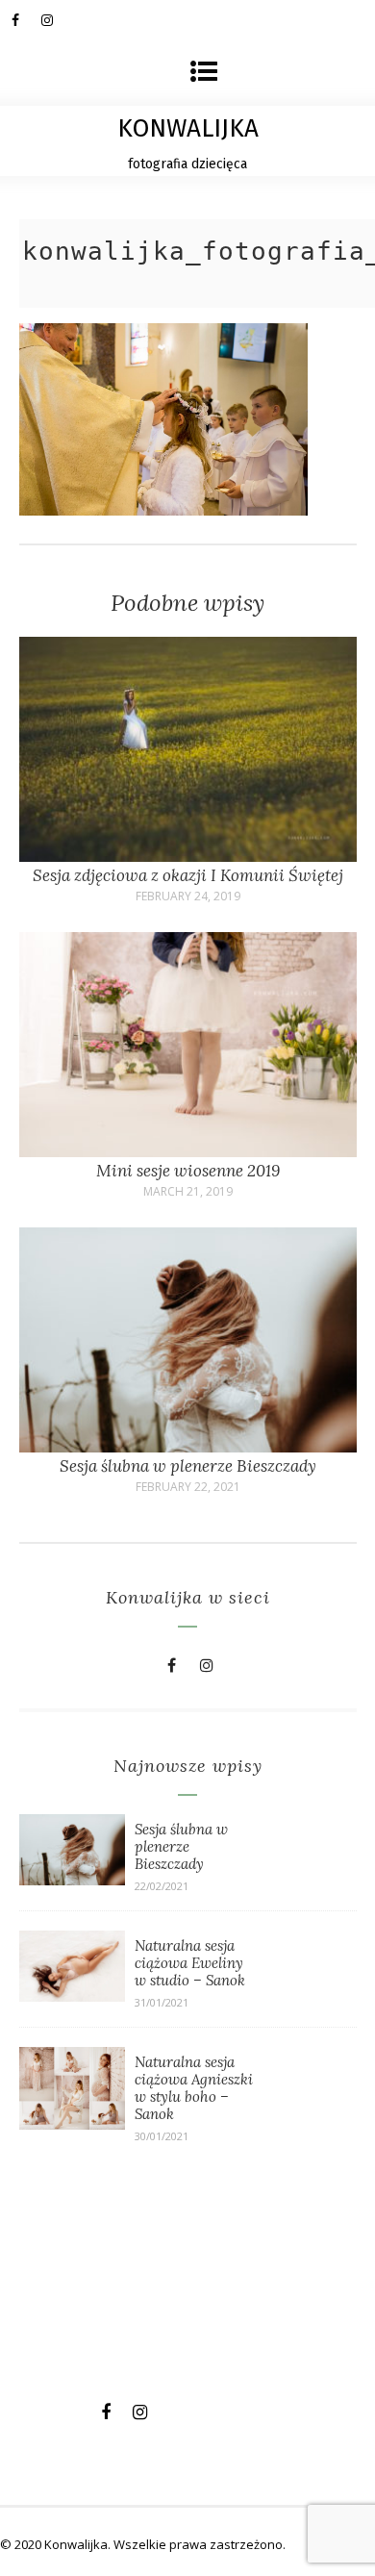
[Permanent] (188, 856)
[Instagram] (56, 19)
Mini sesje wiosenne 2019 (188, 1171)
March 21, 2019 (188, 1192)
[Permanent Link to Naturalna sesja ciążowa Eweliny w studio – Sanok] (72, 1996)
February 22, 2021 (188, 1487)
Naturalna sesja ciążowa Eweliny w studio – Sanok (190, 1963)
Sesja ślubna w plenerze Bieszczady (188, 1466)
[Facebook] (26, 19)
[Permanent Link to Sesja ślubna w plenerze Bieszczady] (72, 1880)
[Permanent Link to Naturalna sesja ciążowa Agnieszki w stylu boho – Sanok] (72, 2124)
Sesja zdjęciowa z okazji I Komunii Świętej (188, 875)
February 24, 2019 (188, 897)
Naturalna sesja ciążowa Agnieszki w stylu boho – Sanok (194, 2088)
